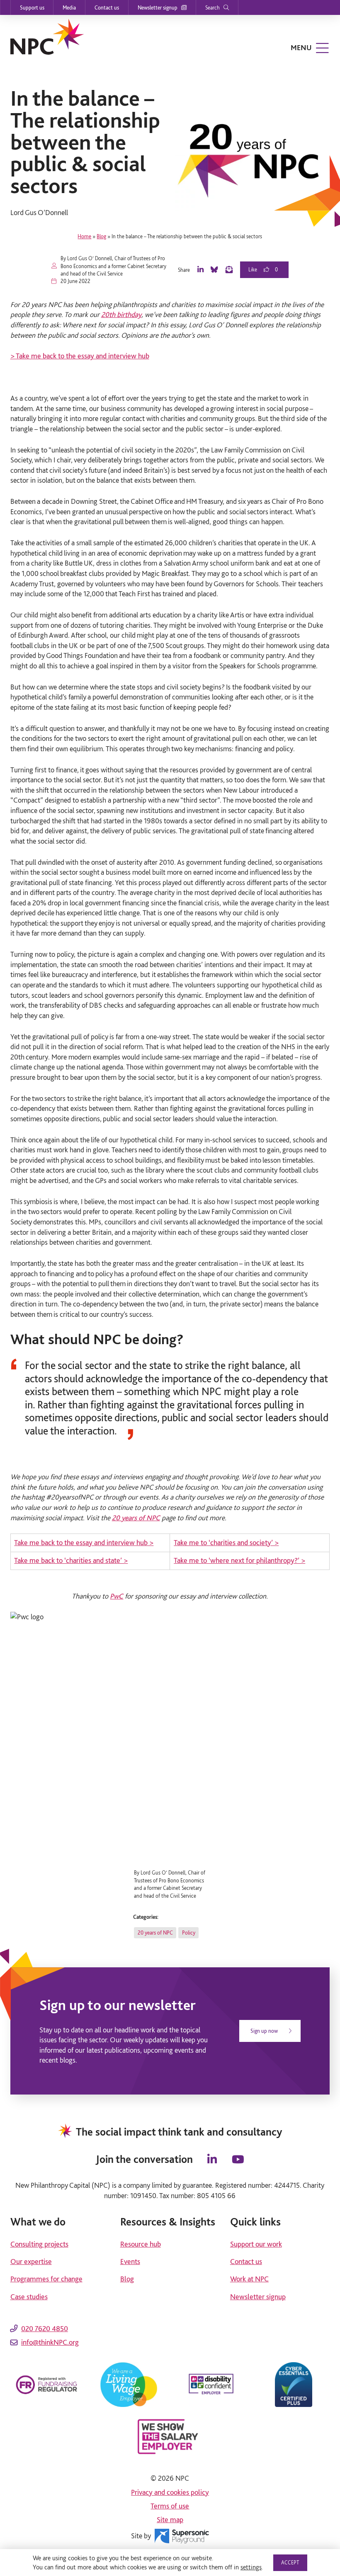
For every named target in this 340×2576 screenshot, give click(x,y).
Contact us (107, 7)
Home (84, 236)
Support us (32, 7)
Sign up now (265, 2031)
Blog (101, 236)
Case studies (29, 2297)
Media (69, 7)
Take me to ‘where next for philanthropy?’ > (239, 1560)
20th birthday (121, 314)
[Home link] (47, 37)
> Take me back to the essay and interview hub (80, 356)
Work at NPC (249, 2279)
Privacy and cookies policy (170, 2492)
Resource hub (141, 2244)
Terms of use (170, 2506)
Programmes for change (46, 2279)
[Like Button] (257, 270)
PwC (117, 1596)
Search (212, 7)
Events (130, 2261)
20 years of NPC (136, 1518)
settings (251, 2567)
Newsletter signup (158, 7)
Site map (170, 2519)
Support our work (256, 2244)
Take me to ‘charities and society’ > (226, 1542)
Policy (189, 1933)
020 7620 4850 (45, 2328)
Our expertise (31, 2261)
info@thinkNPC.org (50, 2342)
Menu (301, 47)
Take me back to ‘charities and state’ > (71, 1560)
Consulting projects (39, 2244)
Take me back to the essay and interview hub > (84, 1542)
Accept (290, 2562)
